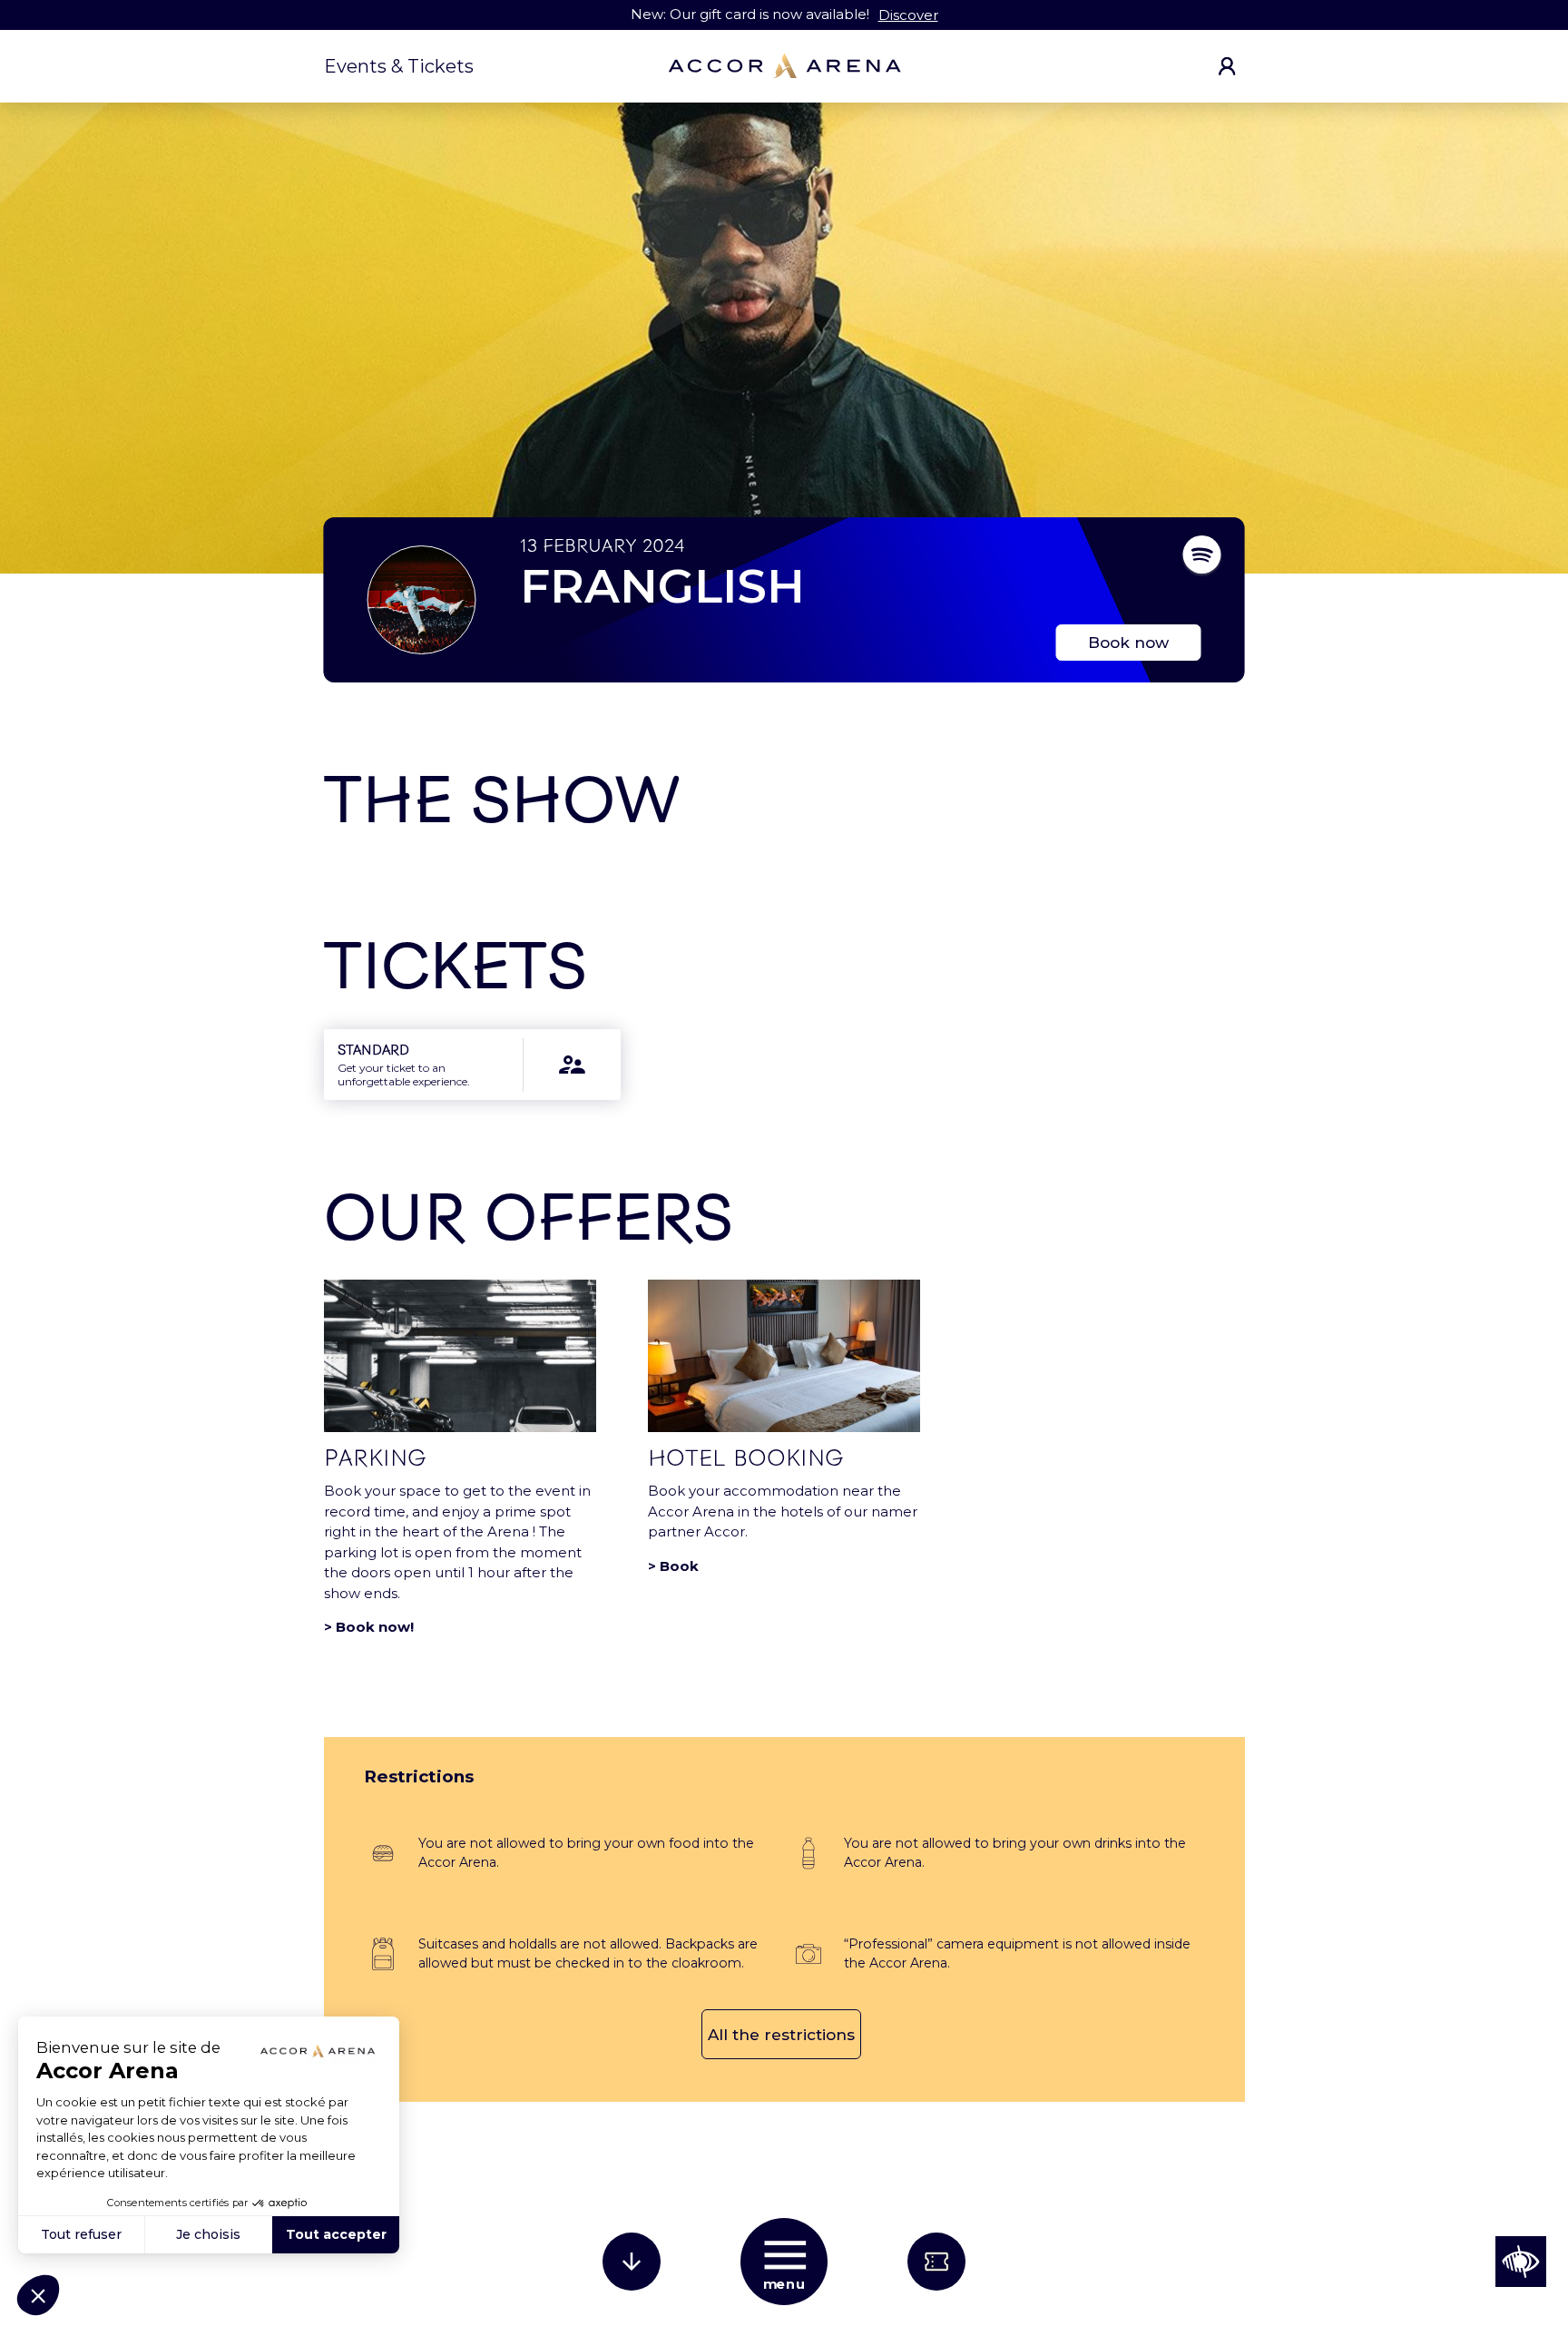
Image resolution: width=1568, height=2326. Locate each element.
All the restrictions (781, 2035)
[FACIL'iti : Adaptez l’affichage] (1521, 2262)
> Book (673, 1566)
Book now (1128, 643)
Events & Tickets (399, 66)
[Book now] (936, 2262)
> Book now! (369, 1627)
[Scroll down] (632, 2262)
